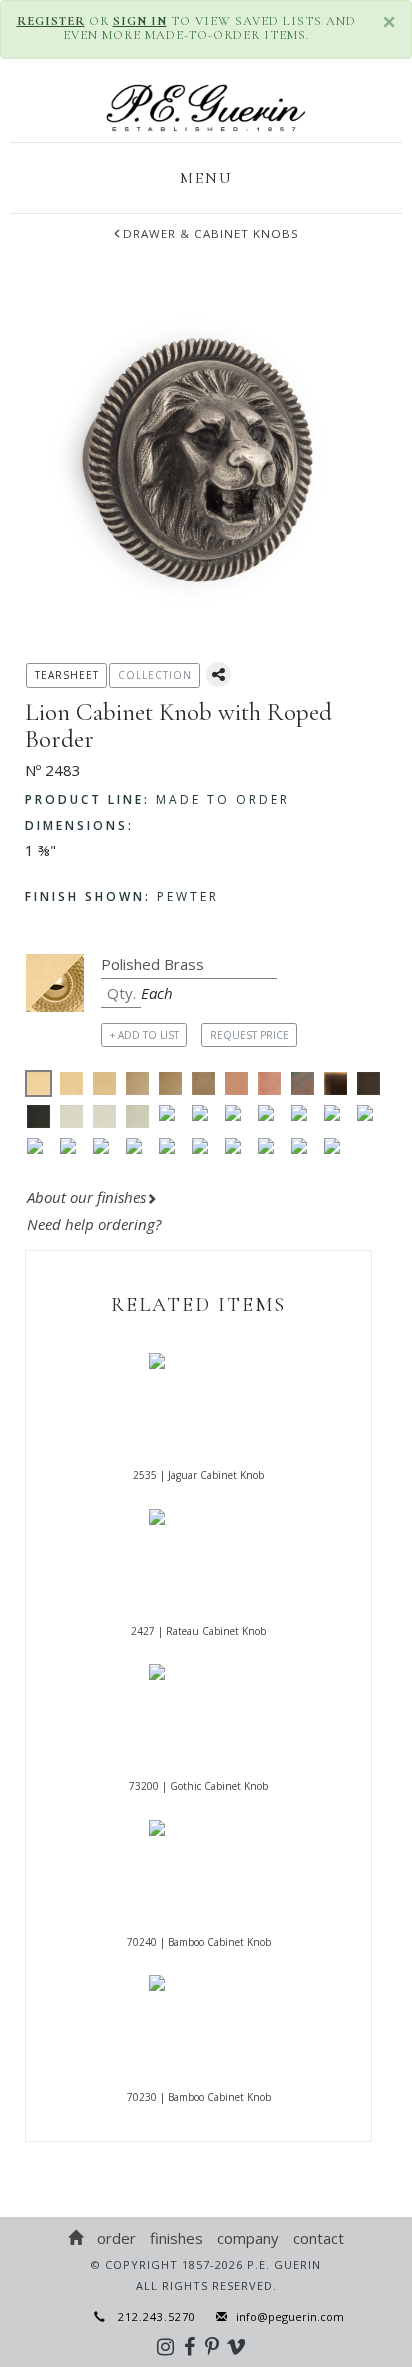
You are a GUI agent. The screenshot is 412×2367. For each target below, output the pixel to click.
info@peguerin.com (290, 2316)
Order (116, 2238)
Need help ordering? (96, 1224)
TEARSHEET (67, 675)
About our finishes (86, 1197)
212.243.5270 (151, 2316)
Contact (318, 2238)
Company (248, 2238)
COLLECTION (155, 675)
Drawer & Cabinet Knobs (211, 233)
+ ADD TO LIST (144, 1035)
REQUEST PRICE (249, 1035)
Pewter (122, 896)
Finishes (176, 2238)
